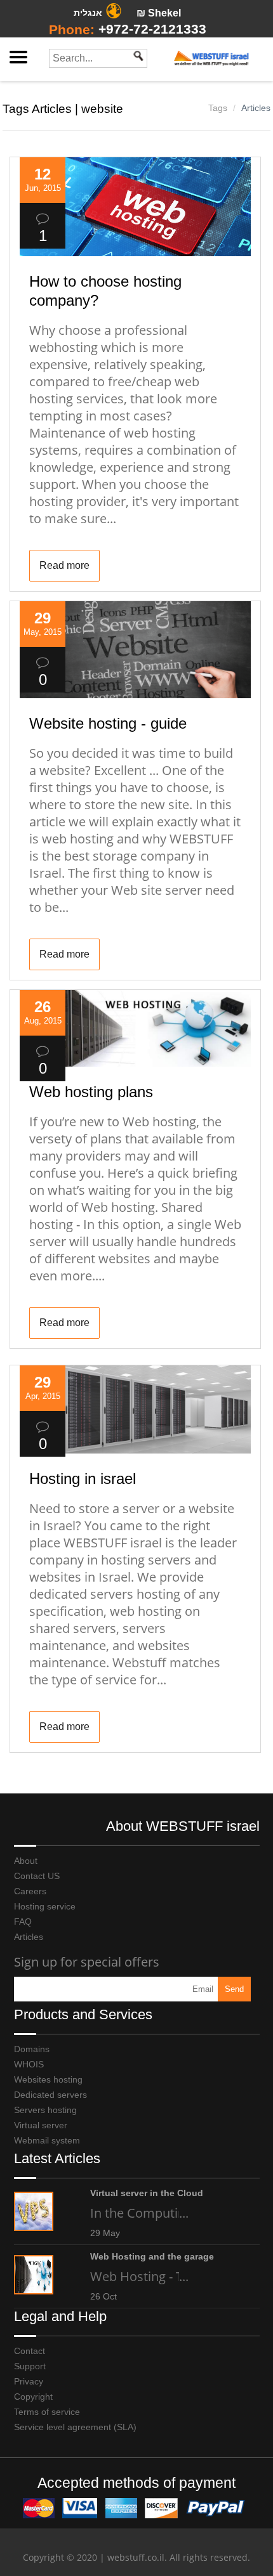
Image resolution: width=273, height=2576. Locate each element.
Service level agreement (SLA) (75, 2427)
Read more (64, 565)
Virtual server (41, 2125)
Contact (30, 2351)
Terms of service (47, 2412)
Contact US (37, 1876)
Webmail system (47, 2140)
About (26, 1861)
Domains (32, 2049)
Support (30, 2366)
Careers (30, 1891)
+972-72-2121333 (152, 29)
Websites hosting (48, 2079)
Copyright (33, 2397)
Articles (256, 108)
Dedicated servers (50, 2095)
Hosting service (45, 1906)
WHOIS (29, 2064)
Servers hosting (45, 2110)
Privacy (29, 2381)
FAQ (23, 1922)
